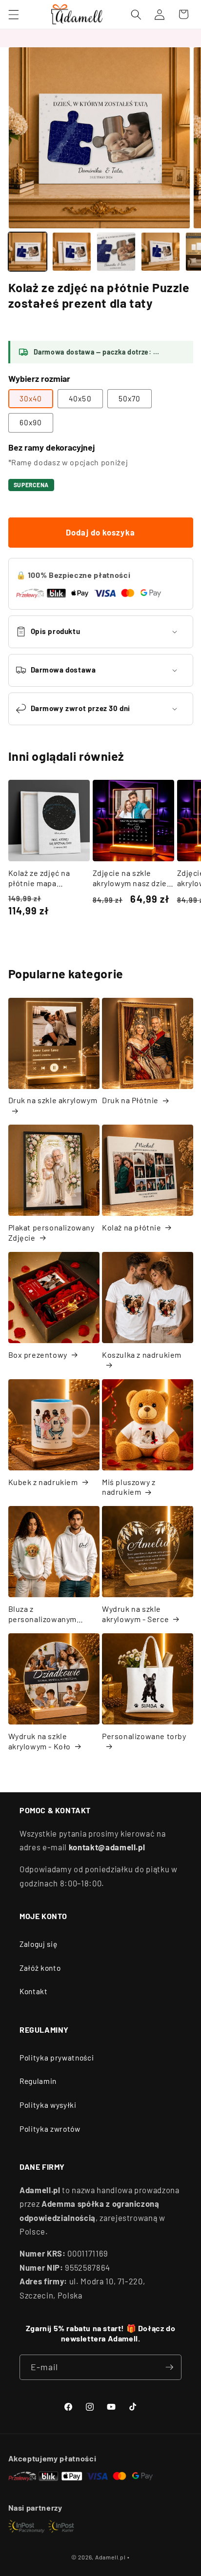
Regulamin (38, 2081)
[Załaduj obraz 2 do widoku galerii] (72, 252)
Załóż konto (40, 1968)
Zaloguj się (38, 1944)
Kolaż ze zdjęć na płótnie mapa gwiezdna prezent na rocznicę (46, 878)
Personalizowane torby (144, 1736)
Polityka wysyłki (48, 2105)
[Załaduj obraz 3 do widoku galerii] (116, 252)
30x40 (31, 398)
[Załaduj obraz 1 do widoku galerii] (28, 252)
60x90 (31, 422)
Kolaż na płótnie (132, 1227)
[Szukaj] (136, 14)
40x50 (80, 398)
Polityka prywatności (57, 2058)
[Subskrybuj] (169, 2367)
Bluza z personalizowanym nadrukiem (43, 1614)
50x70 (130, 398)
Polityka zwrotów (50, 2129)
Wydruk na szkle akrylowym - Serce (135, 1614)
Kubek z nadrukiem (43, 1482)
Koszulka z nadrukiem (142, 1355)
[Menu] (13, 14)
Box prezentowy (38, 1355)
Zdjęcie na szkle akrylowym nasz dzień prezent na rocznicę (132, 878)
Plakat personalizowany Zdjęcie (51, 1232)
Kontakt (34, 1991)
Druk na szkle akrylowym (53, 1100)
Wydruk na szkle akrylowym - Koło (40, 1741)
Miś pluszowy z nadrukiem (129, 1487)
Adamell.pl (111, 2557)
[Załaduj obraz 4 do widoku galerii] (161, 252)
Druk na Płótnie (130, 1100)
